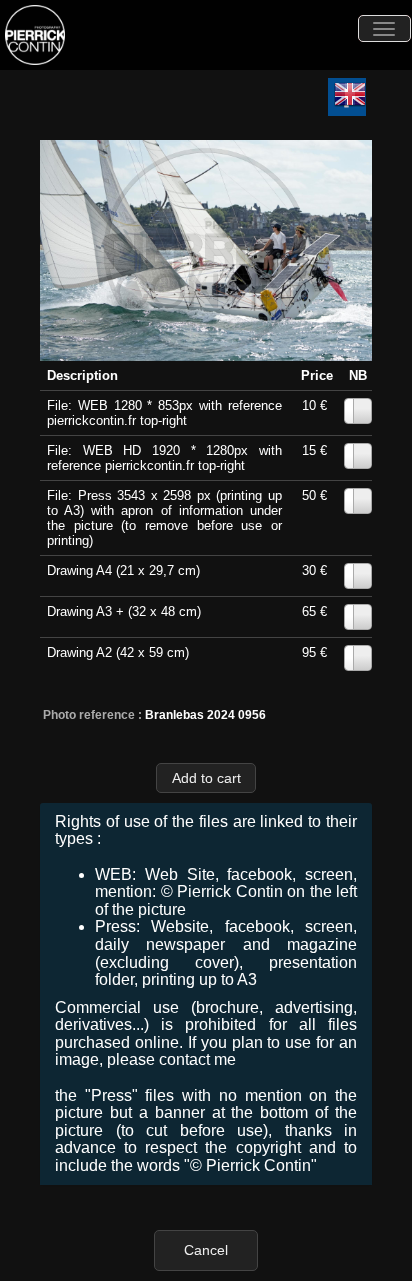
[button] (206, 777)
